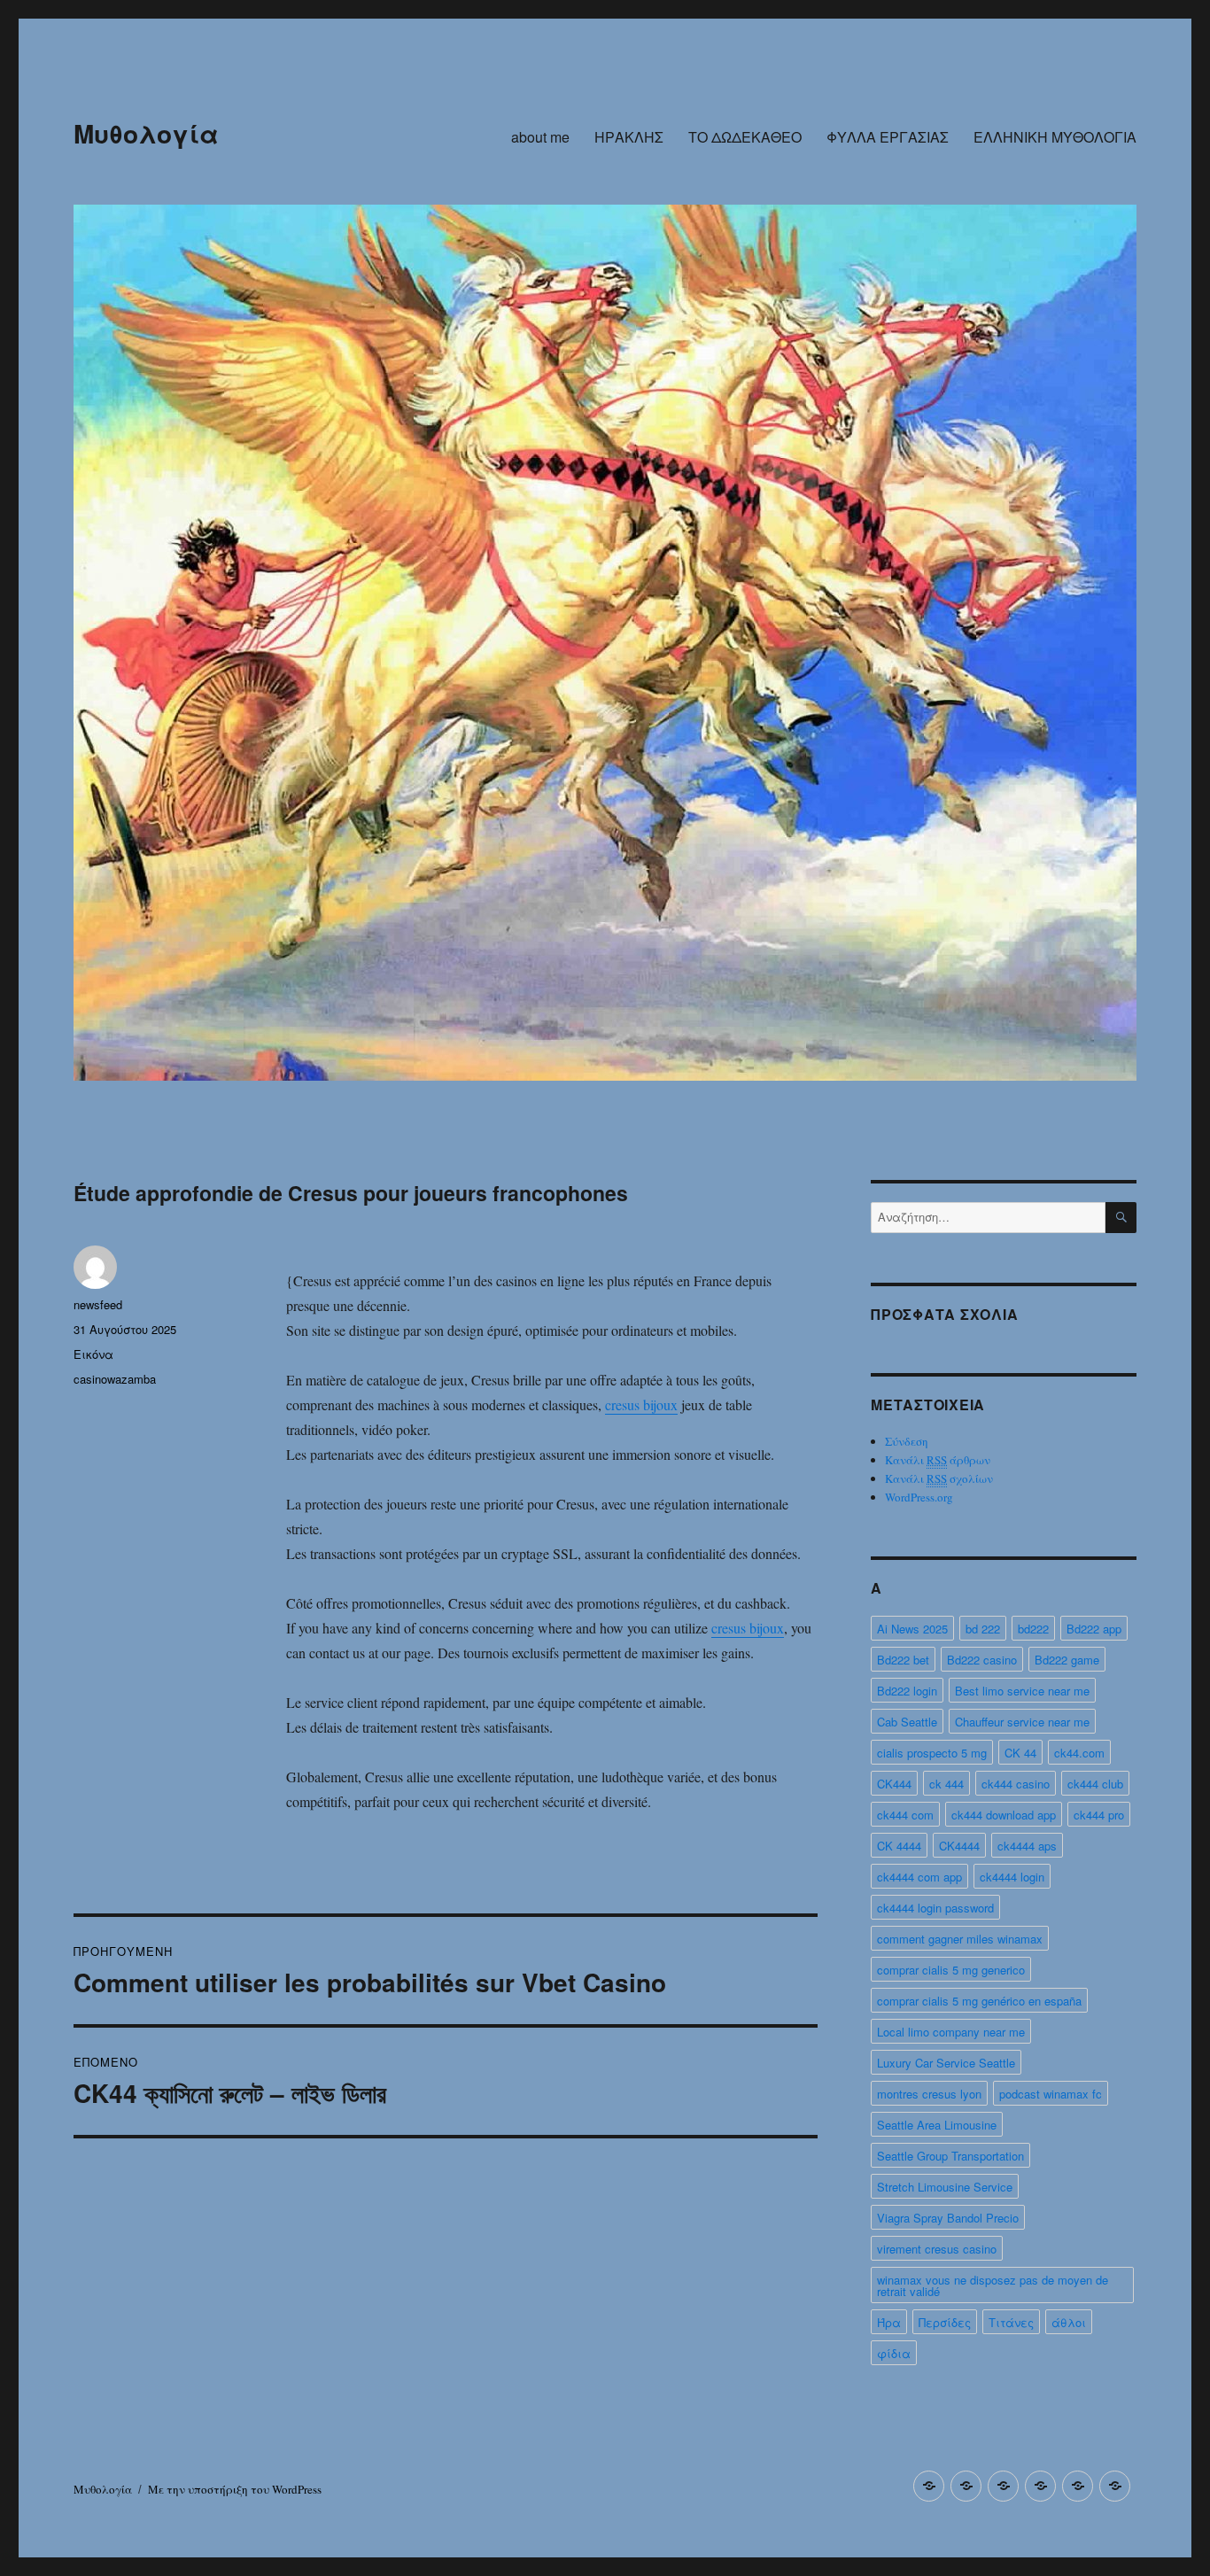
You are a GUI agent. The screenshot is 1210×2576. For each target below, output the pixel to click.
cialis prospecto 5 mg (932, 1753)
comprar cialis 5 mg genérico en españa (979, 2001)
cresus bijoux (641, 1404)
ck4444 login (1012, 1877)
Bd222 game (1067, 1660)
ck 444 (946, 1784)
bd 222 (983, 1629)
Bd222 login (907, 1691)
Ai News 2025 (912, 1629)
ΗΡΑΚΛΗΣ (629, 137)
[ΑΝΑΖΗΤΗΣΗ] (1121, 1218)
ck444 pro (1099, 1815)
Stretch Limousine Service (945, 2187)
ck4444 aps (1027, 1846)
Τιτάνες (1011, 2322)
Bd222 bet (903, 1660)
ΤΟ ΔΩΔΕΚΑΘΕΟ (745, 137)
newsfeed (98, 1304)
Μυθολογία (146, 133)
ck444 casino (1016, 1784)
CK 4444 (899, 1846)
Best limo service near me (1022, 1691)
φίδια (894, 2353)
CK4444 (959, 1846)
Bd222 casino (982, 1660)
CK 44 (1020, 1753)
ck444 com (905, 1815)
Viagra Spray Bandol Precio (948, 2218)
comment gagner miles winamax (960, 1939)
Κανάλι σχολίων (939, 1478)
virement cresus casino (937, 2249)
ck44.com (1079, 1753)
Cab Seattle (907, 1722)
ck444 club (1095, 1784)
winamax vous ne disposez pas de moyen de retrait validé (993, 2285)
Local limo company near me (951, 2032)
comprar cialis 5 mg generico (951, 1970)
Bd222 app (1094, 1629)
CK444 (894, 1784)
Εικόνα (93, 1354)
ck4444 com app (919, 1877)
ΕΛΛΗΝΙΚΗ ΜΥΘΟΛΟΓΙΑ (1055, 137)
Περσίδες (945, 2322)
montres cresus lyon (929, 2094)
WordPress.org (919, 1497)
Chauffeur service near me (1022, 1722)
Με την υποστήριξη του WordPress (235, 2489)
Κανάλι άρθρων (938, 1460)
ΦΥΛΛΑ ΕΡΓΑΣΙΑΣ (888, 137)
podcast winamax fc (1051, 2094)
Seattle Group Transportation (950, 2156)
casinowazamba (115, 1379)
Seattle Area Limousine (937, 2125)
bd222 (1033, 1629)
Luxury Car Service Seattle (946, 2063)
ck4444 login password (935, 1908)
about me (540, 137)
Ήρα (889, 2322)
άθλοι (1069, 2322)
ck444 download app (1004, 1815)
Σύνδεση (907, 1441)
